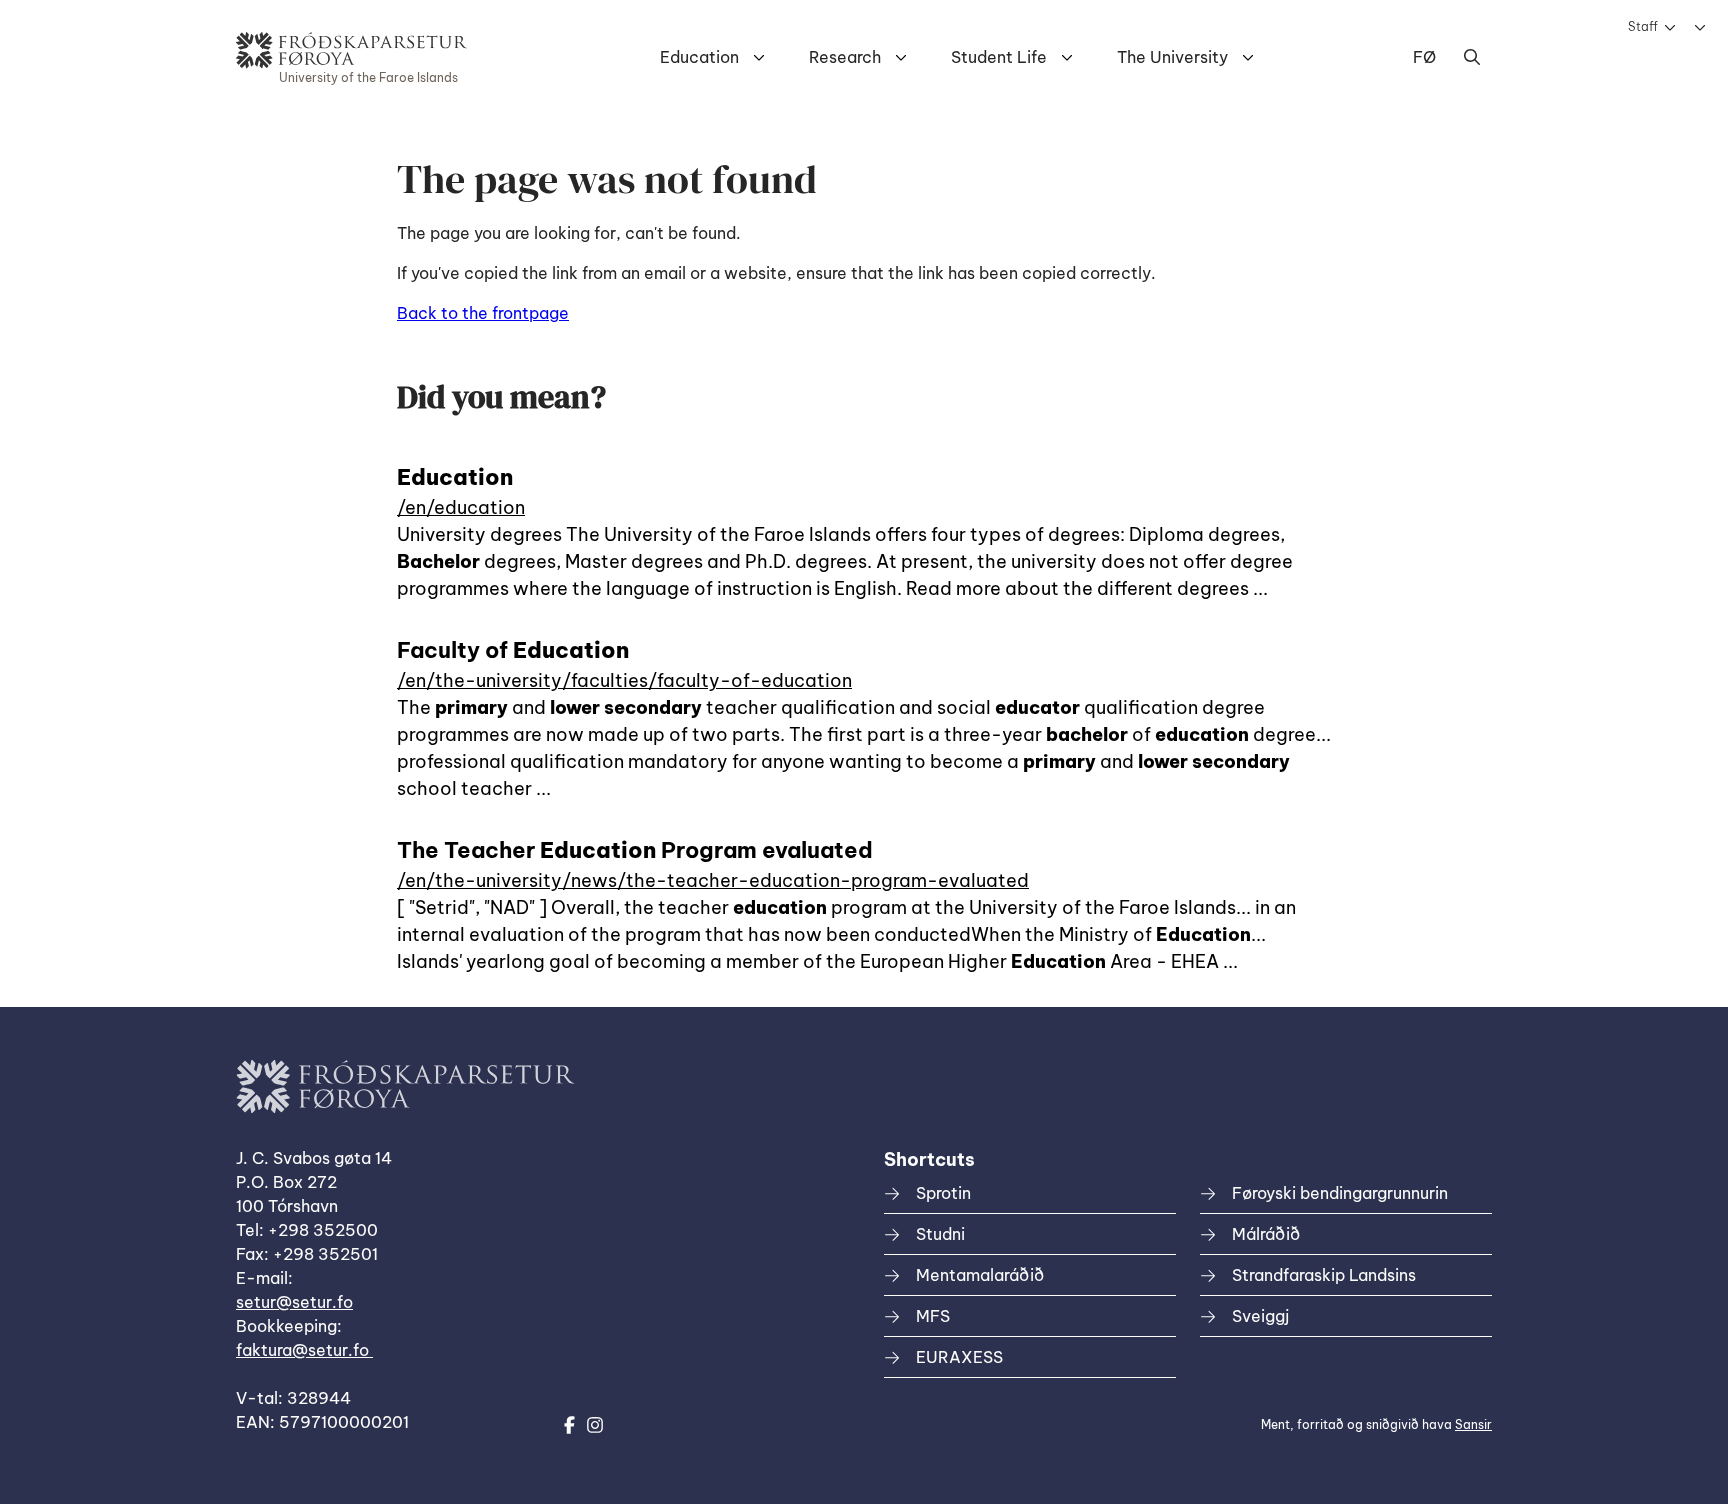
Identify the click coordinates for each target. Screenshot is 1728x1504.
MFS (933, 1316)
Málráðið (1266, 1234)
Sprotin (943, 1193)
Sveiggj (1260, 1316)
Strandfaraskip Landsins (1324, 1275)
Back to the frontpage (483, 313)
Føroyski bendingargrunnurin (1340, 1193)
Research (845, 57)
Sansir (1473, 1424)
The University (1172, 57)
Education (699, 57)
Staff (1643, 26)
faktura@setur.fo (304, 1350)
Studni (940, 1234)
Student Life (999, 57)
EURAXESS (959, 1357)
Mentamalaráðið (980, 1275)
